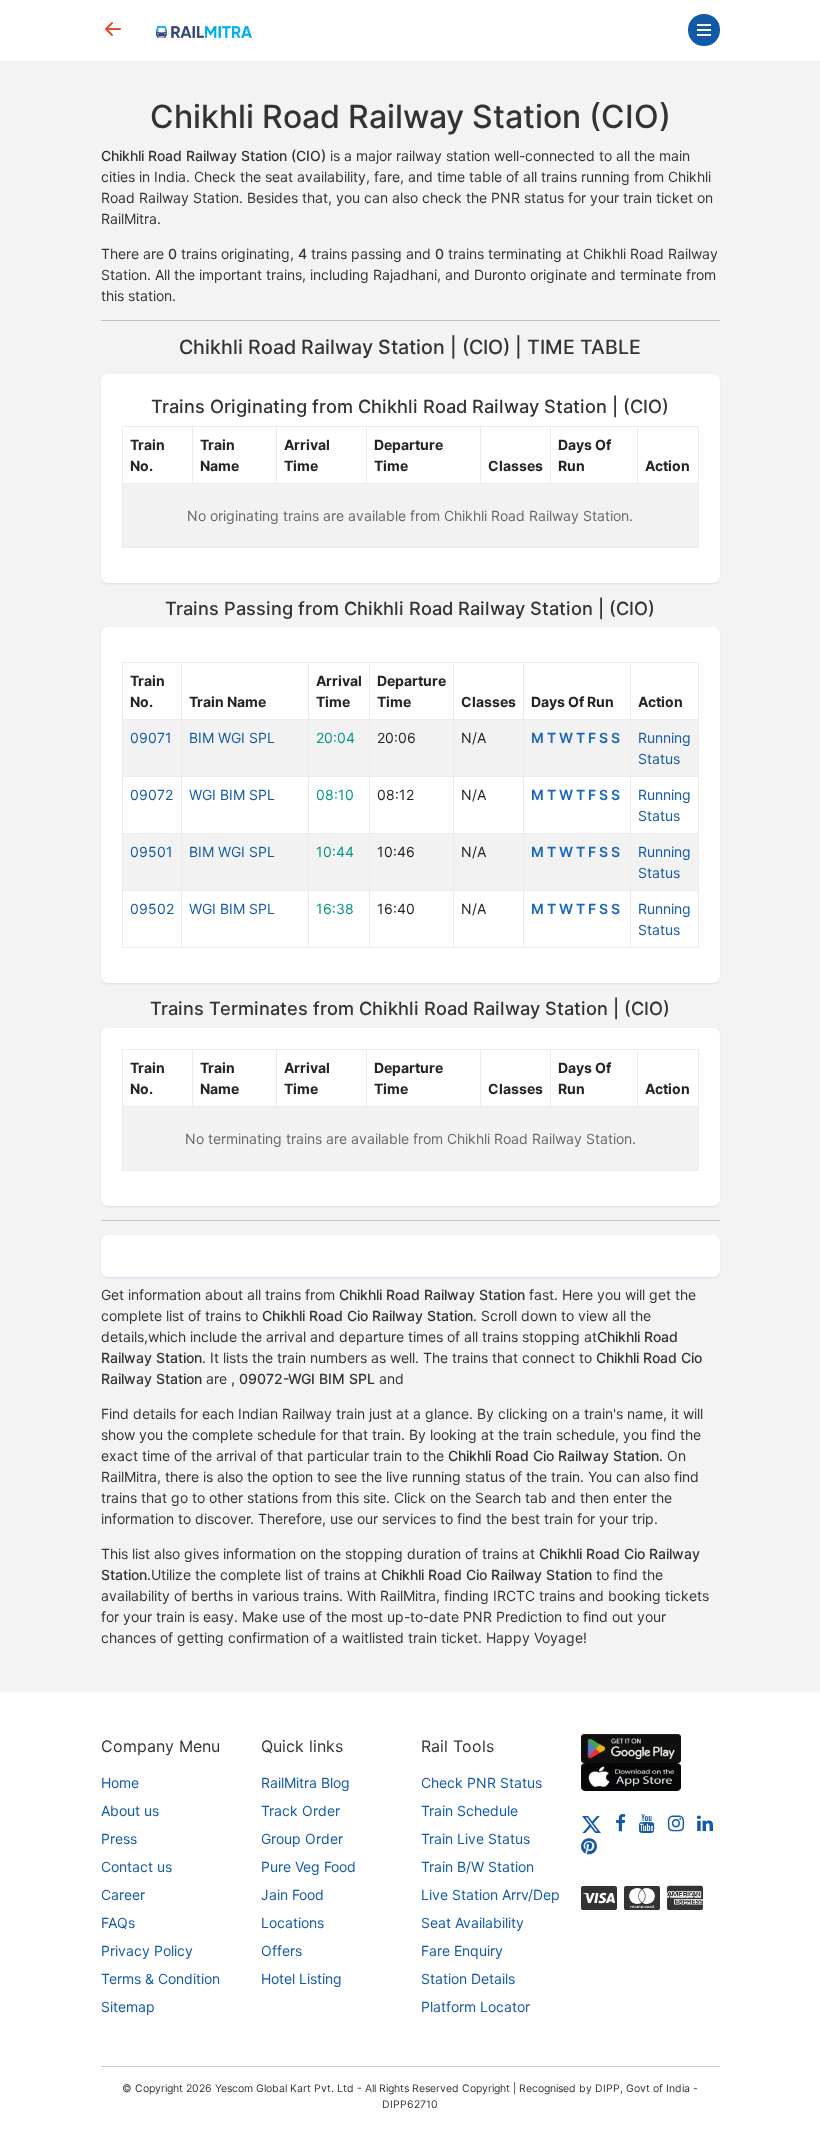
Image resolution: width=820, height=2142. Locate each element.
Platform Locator (475, 2006)
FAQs (118, 1922)
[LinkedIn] (705, 1822)
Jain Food (292, 1894)
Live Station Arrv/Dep (490, 1894)
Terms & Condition (160, 1978)
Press (119, 1838)
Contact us (136, 1866)
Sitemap (128, 2006)
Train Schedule (469, 1810)
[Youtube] (647, 1822)
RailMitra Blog (305, 1782)
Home (120, 1782)
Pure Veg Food (308, 1866)
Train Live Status (475, 1838)
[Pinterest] (589, 1845)
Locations (292, 1922)
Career (123, 1894)
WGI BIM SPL (232, 794)
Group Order (302, 1838)
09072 (151, 794)
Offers (281, 1950)
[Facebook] (620, 1822)
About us (130, 1810)
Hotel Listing (301, 1978)
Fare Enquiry (462, 1950)
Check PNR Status (481, 1782)
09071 (151, 737)
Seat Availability (472, 1922)
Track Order (300, 1810)
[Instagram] (676, 1822)
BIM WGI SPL (232, 737)
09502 (152, 908)
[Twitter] (591, 1822)
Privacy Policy (147, 1950)
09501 (151, 851)
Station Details (468, 1978)
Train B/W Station (477, 1866)
